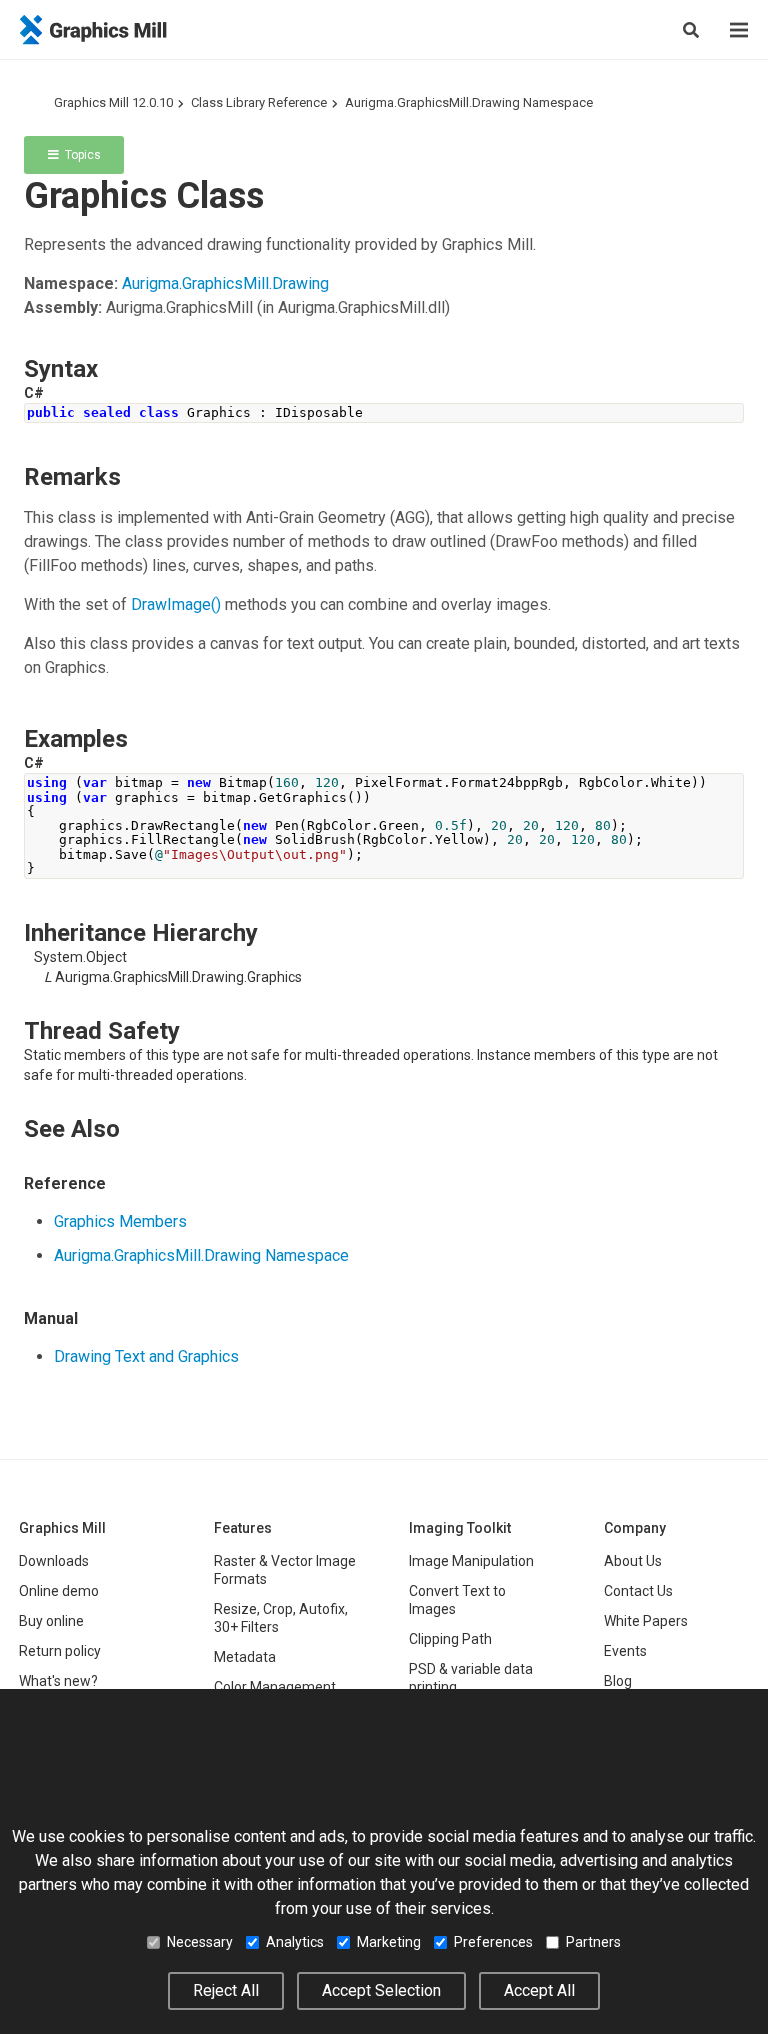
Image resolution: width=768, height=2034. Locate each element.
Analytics (295, 1942)
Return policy (60, 1651)
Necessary (200, 1942)
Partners (593, 1942)
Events (625, 1651)
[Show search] (691, 30)
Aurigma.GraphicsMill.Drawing (225, 283)
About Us (633, 1561)
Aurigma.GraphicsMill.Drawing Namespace (469, 102)
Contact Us (638, 1591)
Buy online (51, 1621)
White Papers (646, 1621)
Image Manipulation (471, 1561)
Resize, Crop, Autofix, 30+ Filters (281, 1618)
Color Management (275, 1687)
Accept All (539, 1990)
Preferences (493, 1942)
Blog (618, 1681)
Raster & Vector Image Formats (285, 1570)
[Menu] (739, 30)
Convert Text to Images (457, 1600)
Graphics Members (120, 1221)
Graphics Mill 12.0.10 (113, 102)
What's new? (58, 1681)
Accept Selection (381, 1990)
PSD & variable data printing (471, 1678)
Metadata (245, 1657)
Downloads (54, 1561)
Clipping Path (450, 1639)
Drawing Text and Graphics (146, 1356)
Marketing (389, 1942)
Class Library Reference (259, 102)
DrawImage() (176, 604)
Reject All (226, 1990)
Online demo (59, 1591)
